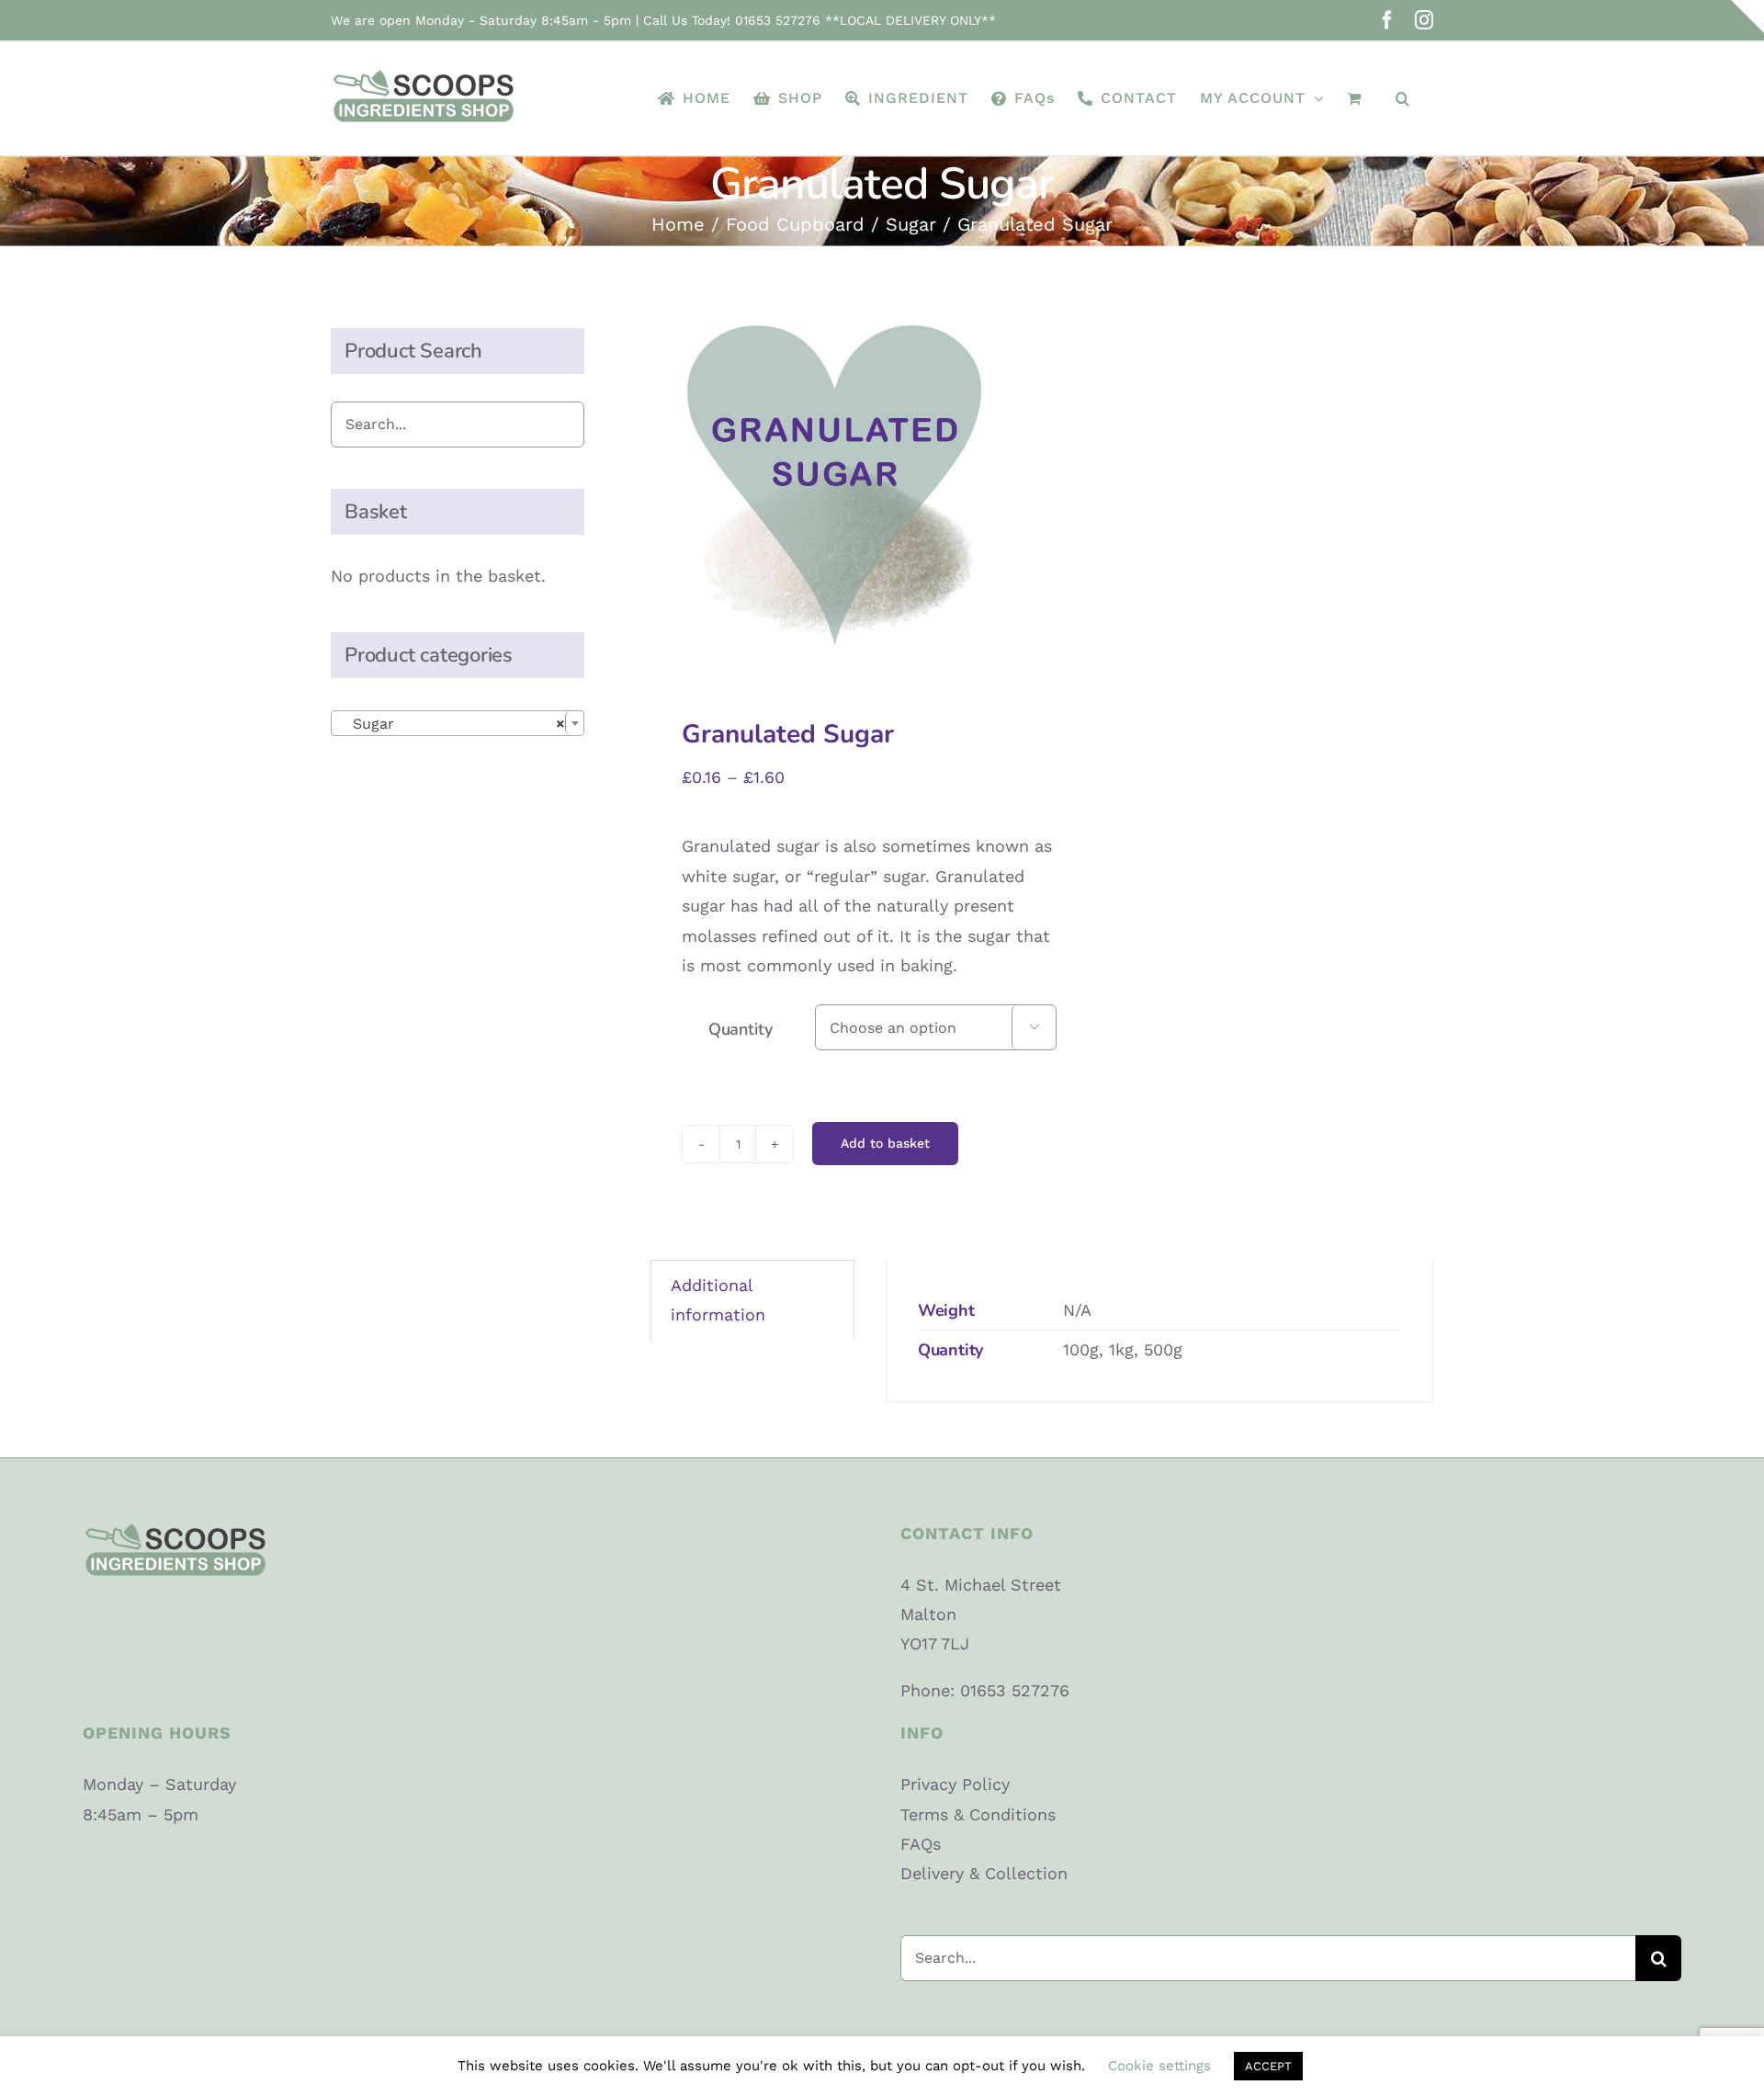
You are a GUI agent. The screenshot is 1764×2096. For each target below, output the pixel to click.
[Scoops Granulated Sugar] (838, 485)
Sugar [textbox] (452, 724)
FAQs (921, 1844)
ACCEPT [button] (1268, 2066)
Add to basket (885, 1143)
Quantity (741, 1029)
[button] (1403, 98)
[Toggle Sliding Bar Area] (1747, 17)
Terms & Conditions (978, 1814)
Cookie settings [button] (1159, 2066)
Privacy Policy (955, 1784)
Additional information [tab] (718, 1300)
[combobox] (458, 723)
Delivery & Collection (984, 1873)
